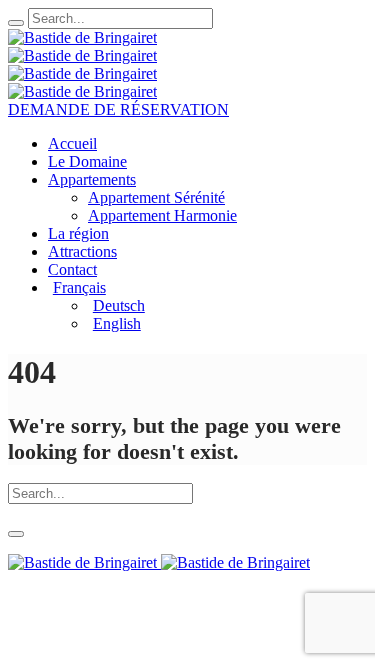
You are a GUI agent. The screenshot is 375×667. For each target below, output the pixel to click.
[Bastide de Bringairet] (82, 46)
